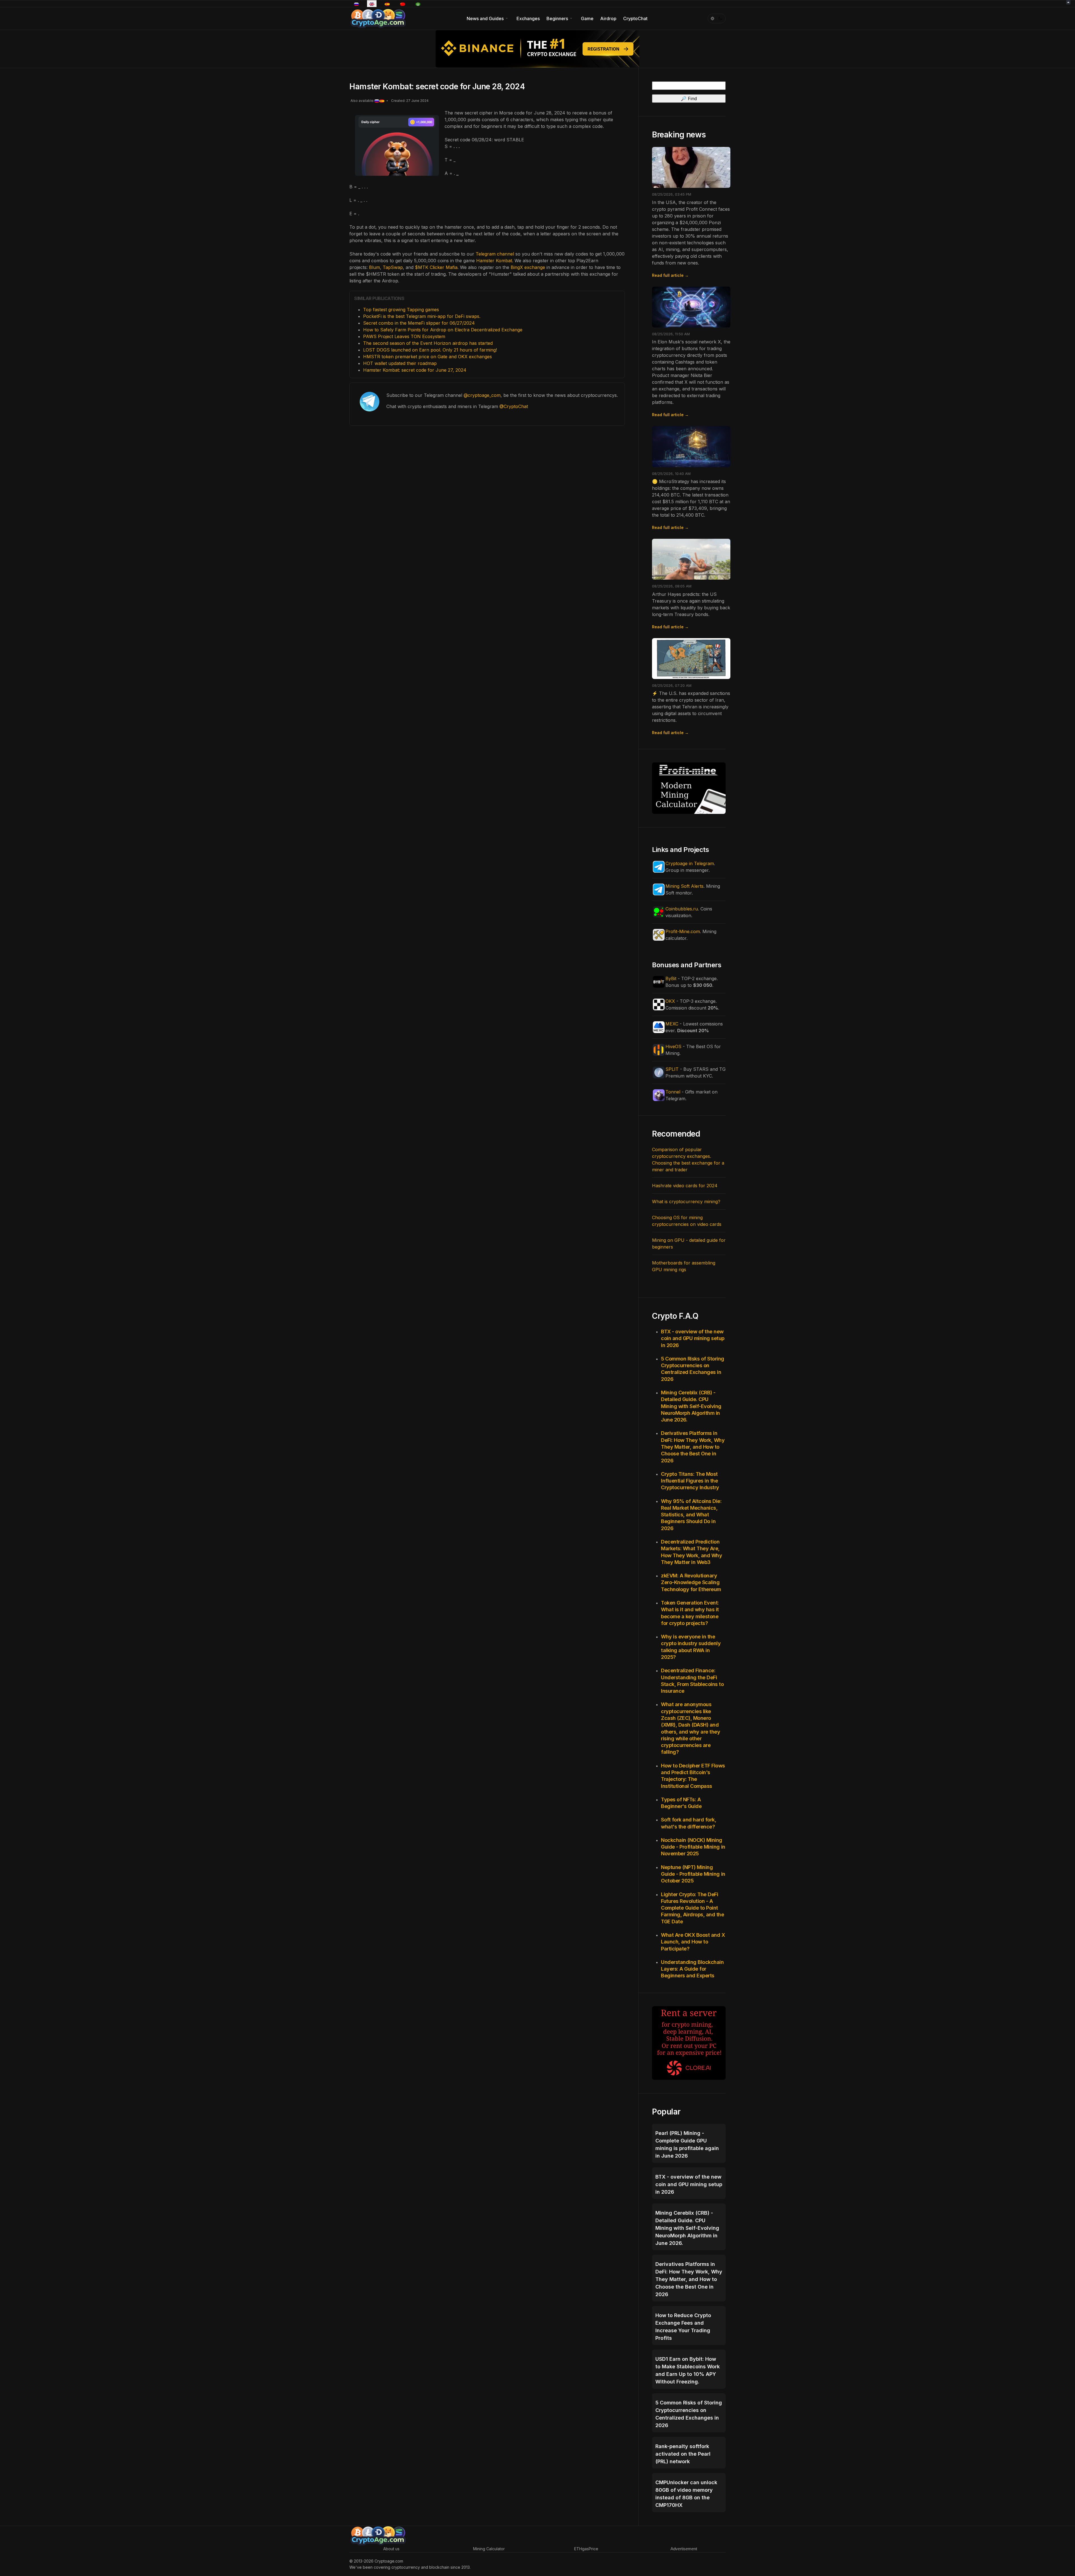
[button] (488, 18)
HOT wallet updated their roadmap (400, 363)
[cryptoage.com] (378, 18)
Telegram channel (495, 254)
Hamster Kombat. (495, 261)
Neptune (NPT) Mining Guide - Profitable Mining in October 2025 (693, 1874)
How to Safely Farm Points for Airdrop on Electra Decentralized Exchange (443, 330)
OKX (670, 1001)
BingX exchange (528, 267)
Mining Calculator (489, 2549)
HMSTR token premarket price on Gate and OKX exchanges (427, 357)
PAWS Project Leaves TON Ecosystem (404, 336)
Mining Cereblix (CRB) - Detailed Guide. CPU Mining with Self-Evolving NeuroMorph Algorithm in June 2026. (691, 1406)
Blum (374, 267)
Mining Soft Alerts (684, 886)
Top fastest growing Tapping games (401, 310)
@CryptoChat (514, 406)
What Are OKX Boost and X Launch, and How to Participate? (693, 1942)
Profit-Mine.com (683, 931)
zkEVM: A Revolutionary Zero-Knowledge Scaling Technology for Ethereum (691, 1582)
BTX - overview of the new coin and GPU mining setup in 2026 (693, 1338)
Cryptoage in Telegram (690, 863)
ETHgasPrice (586, 2549)
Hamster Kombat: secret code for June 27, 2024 (415, 370)
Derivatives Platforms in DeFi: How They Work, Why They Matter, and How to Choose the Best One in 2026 (693, 1447)
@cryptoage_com (482, 395)
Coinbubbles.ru (682, 909)
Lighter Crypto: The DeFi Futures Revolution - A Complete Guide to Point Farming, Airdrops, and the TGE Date (693, 1908)
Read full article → (670, 275)
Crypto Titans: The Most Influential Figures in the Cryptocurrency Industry (690, 1481)
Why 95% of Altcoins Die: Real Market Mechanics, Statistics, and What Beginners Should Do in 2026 (691, 1515)
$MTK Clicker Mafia (436, 267)
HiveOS (673, 1046)
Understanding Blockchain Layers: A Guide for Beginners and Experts (692, 1969)
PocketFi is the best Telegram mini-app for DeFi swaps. (422, 316)
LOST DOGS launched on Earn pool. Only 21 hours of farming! (430, 350)
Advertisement (684, 2549)
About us (391, 2549)
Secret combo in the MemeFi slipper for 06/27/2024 (419, 323)
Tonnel (673, 1092)
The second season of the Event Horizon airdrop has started (428, 343)
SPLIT (672, 1069)
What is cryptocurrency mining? (686, 1202)
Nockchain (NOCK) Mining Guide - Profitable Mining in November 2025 (693, 1847)
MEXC (672, 1024)
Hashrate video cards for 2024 (685, 1186)
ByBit (671, 978)
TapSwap (393, 267)
